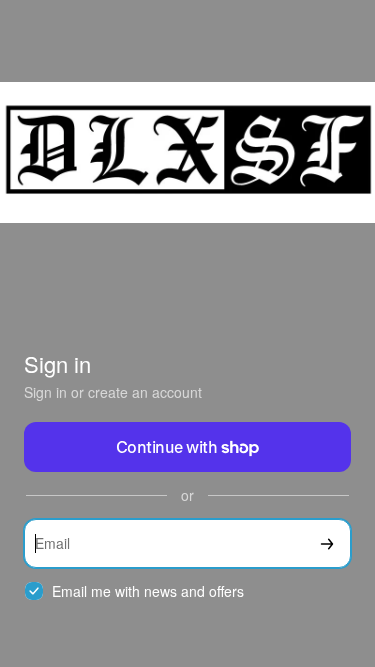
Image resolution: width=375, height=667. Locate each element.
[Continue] (327, 543)
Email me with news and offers (148, 591)
